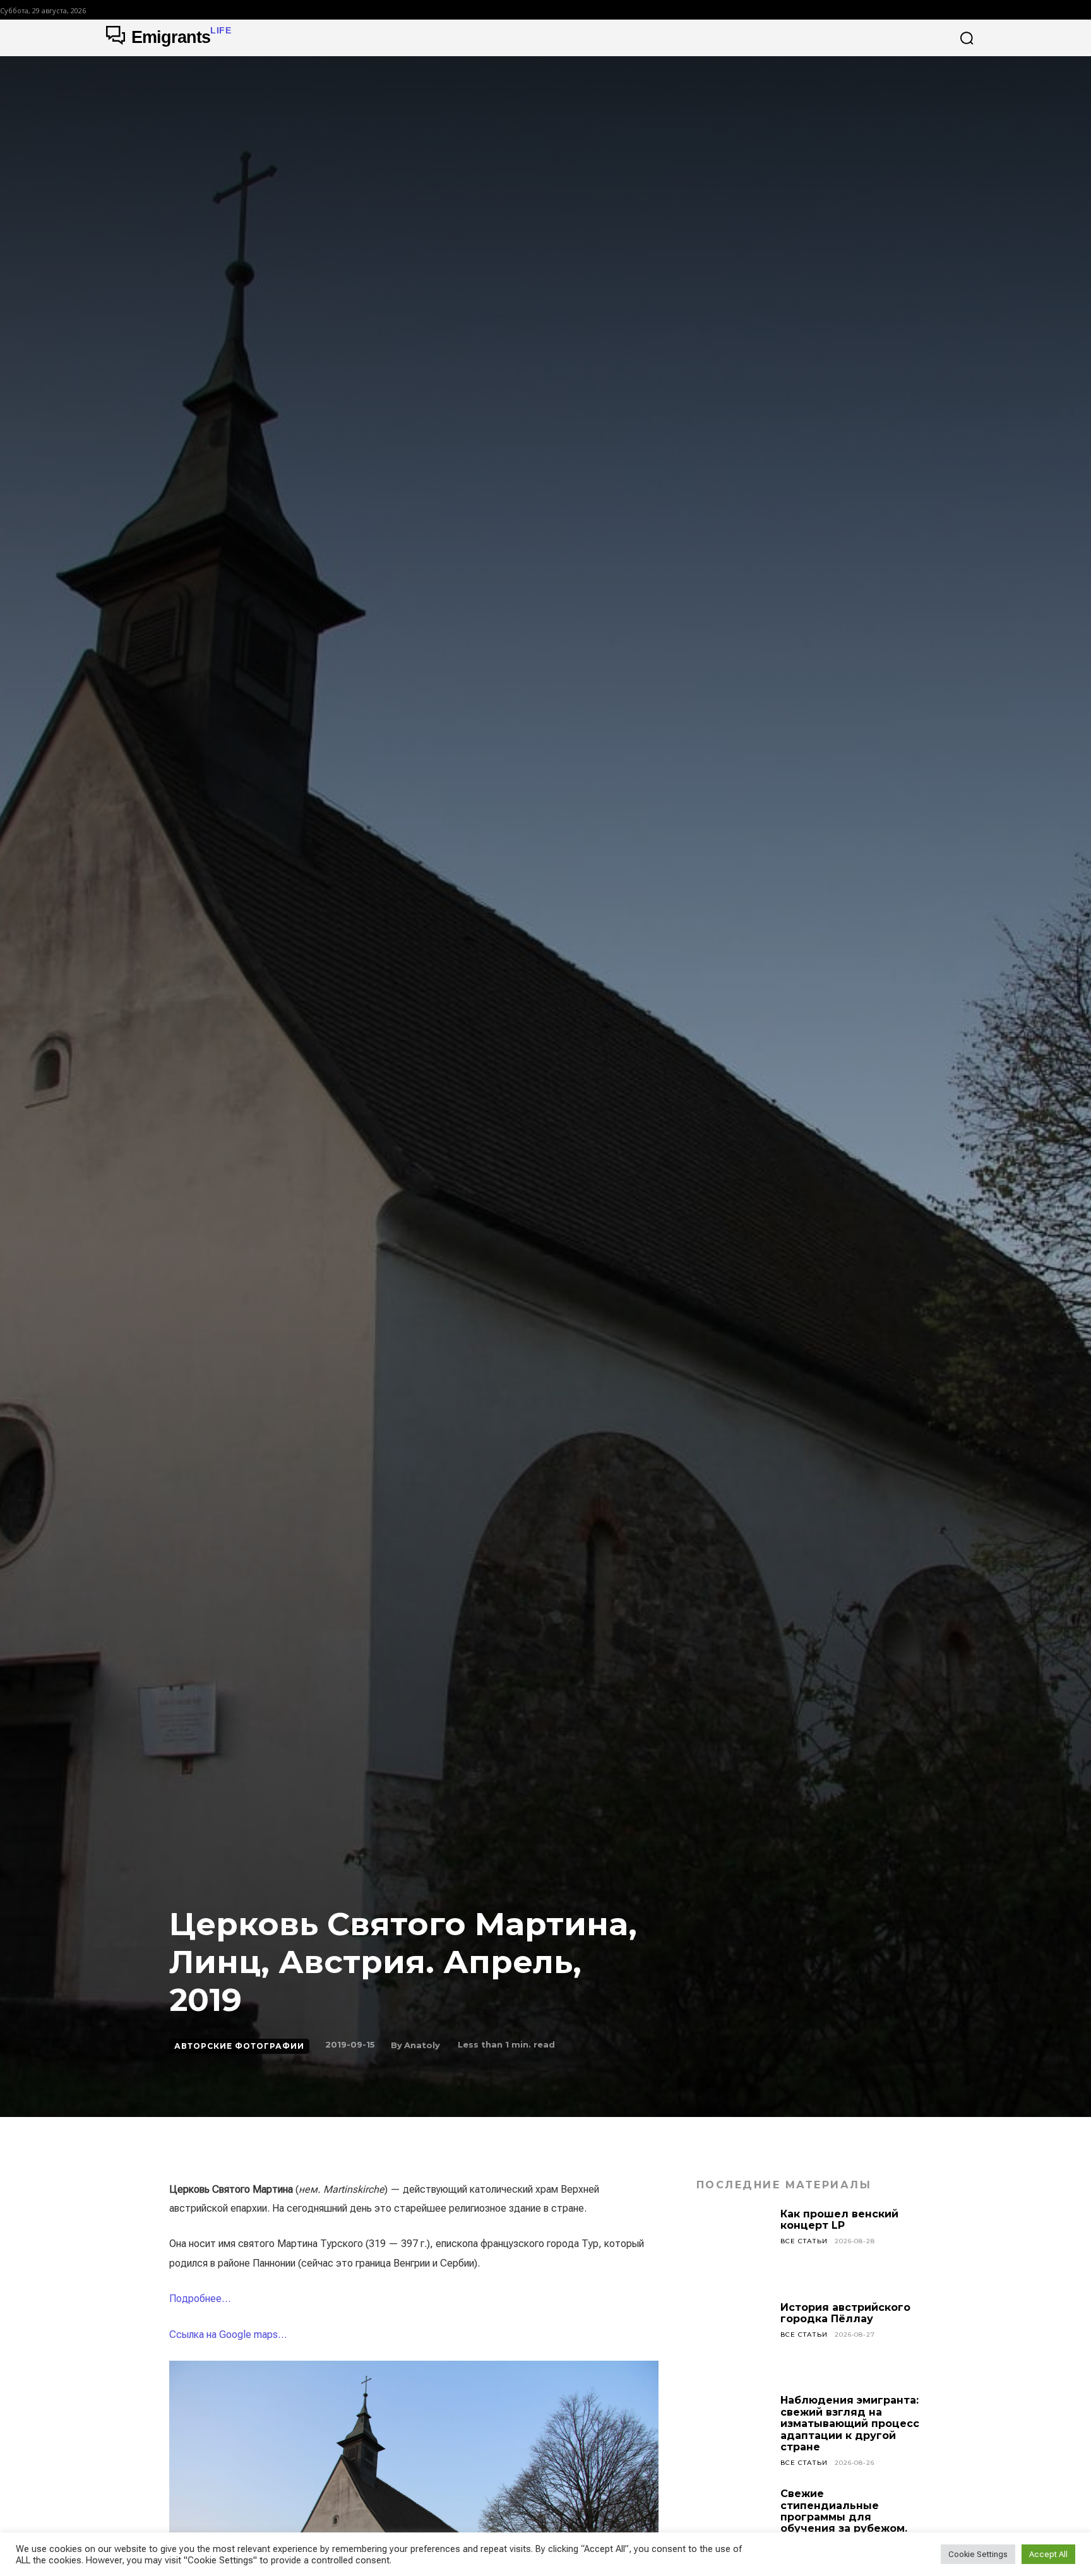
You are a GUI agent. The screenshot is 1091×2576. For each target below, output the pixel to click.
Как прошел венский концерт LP (839, 2220)
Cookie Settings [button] (978, 2554)
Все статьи (804, 2241)
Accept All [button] (1048, 2554)
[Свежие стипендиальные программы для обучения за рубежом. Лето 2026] (734, 2525)
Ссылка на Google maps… (228, 2334)
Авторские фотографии (239, 2046)
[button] (967, 38)
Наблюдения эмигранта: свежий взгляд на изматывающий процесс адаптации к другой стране (850, 2424)
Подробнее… (200, 2299)
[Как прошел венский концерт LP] (734, 2246)
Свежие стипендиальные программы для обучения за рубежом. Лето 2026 (844, 2517)
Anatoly (422, 2045)
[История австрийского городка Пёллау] (734, 2339)
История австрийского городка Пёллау (845, 2313)
